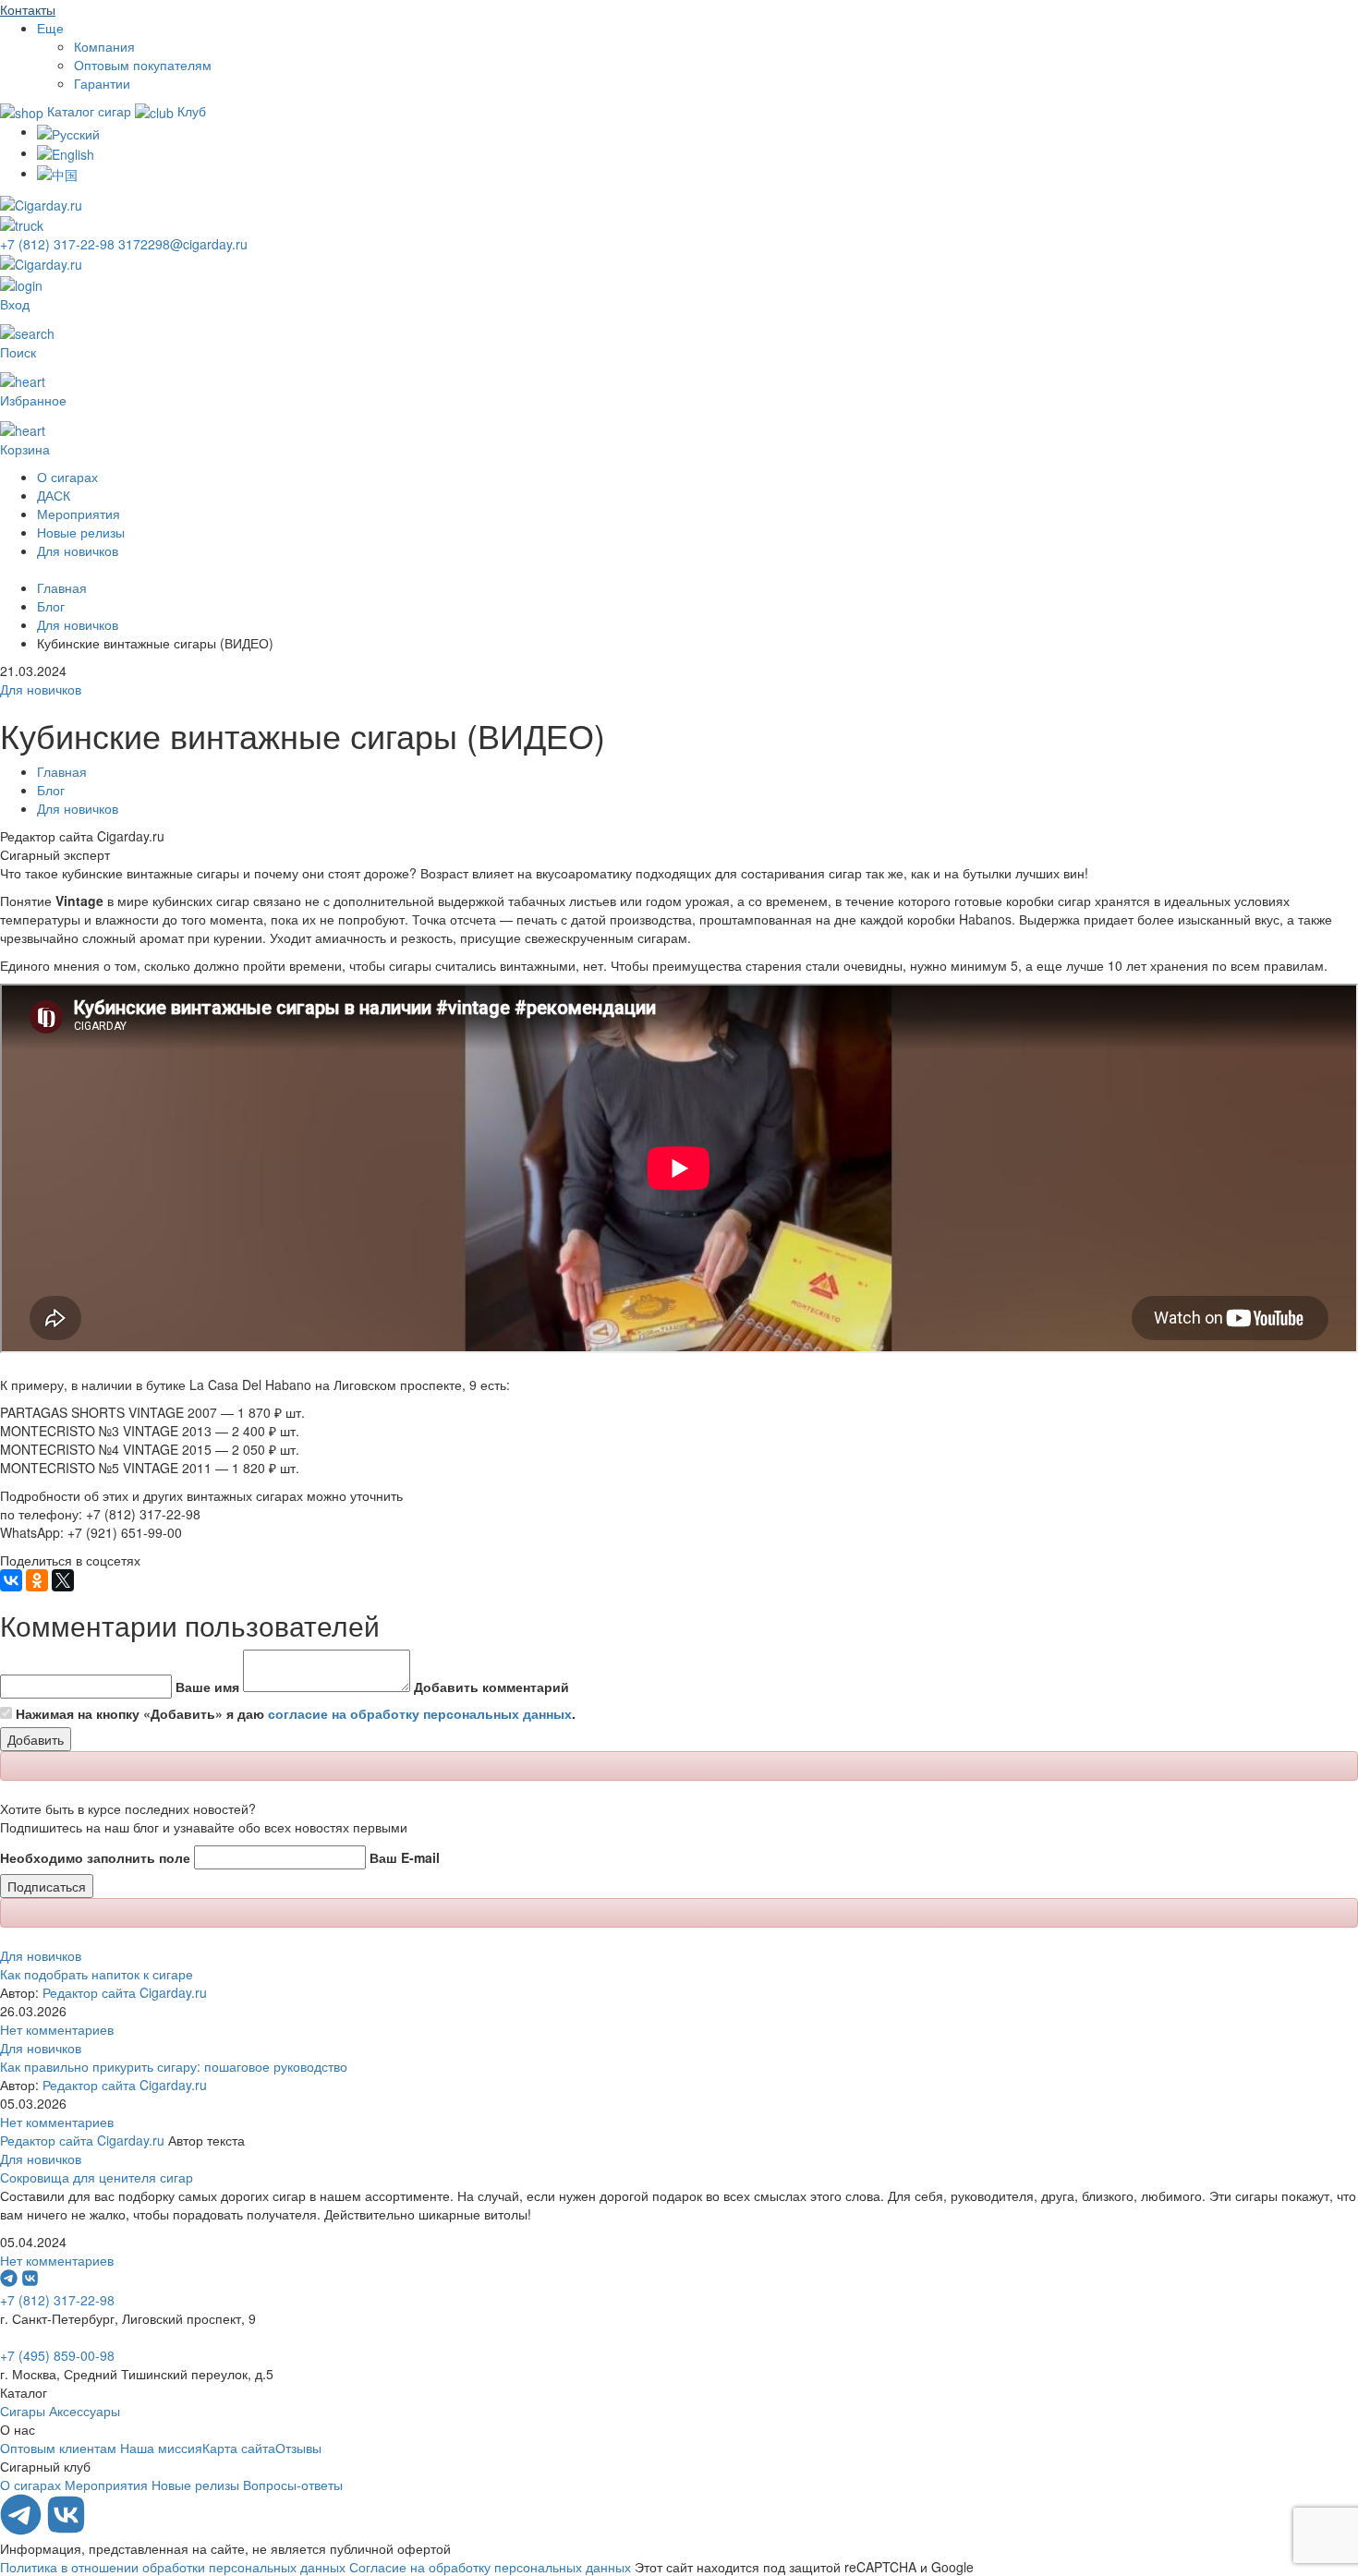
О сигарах (67, 477)
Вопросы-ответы (293, 2485)
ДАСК (54, 495)
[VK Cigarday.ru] (66, 2530)
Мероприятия (79, 514)
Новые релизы (81, 532)
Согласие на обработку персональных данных (490, 2567)
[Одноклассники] (37, 1580)
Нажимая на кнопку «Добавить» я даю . (296, 1713)
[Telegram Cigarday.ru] (23, 2530)
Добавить (36, 1739)
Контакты (28, 9)
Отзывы (298, 2448)
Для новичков (78, 550)
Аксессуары (85, 2411)
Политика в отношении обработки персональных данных (173, 2567)
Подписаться (47, 1886)
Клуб (190, 111)
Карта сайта (239, 2448)
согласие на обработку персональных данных (420, 1713)
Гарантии (102, 83)
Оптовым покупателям (143, 65)
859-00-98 (57, 2355)
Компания (104, 46)
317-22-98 (59, 244)
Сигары (23, 2411)
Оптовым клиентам (58, 2448)
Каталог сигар (89, 111)
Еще (50, 28)
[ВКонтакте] (11, 1580)
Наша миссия (161, 2448)
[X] (63, 1580)
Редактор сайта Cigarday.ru (125, 1992)
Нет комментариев (57, 2029)
